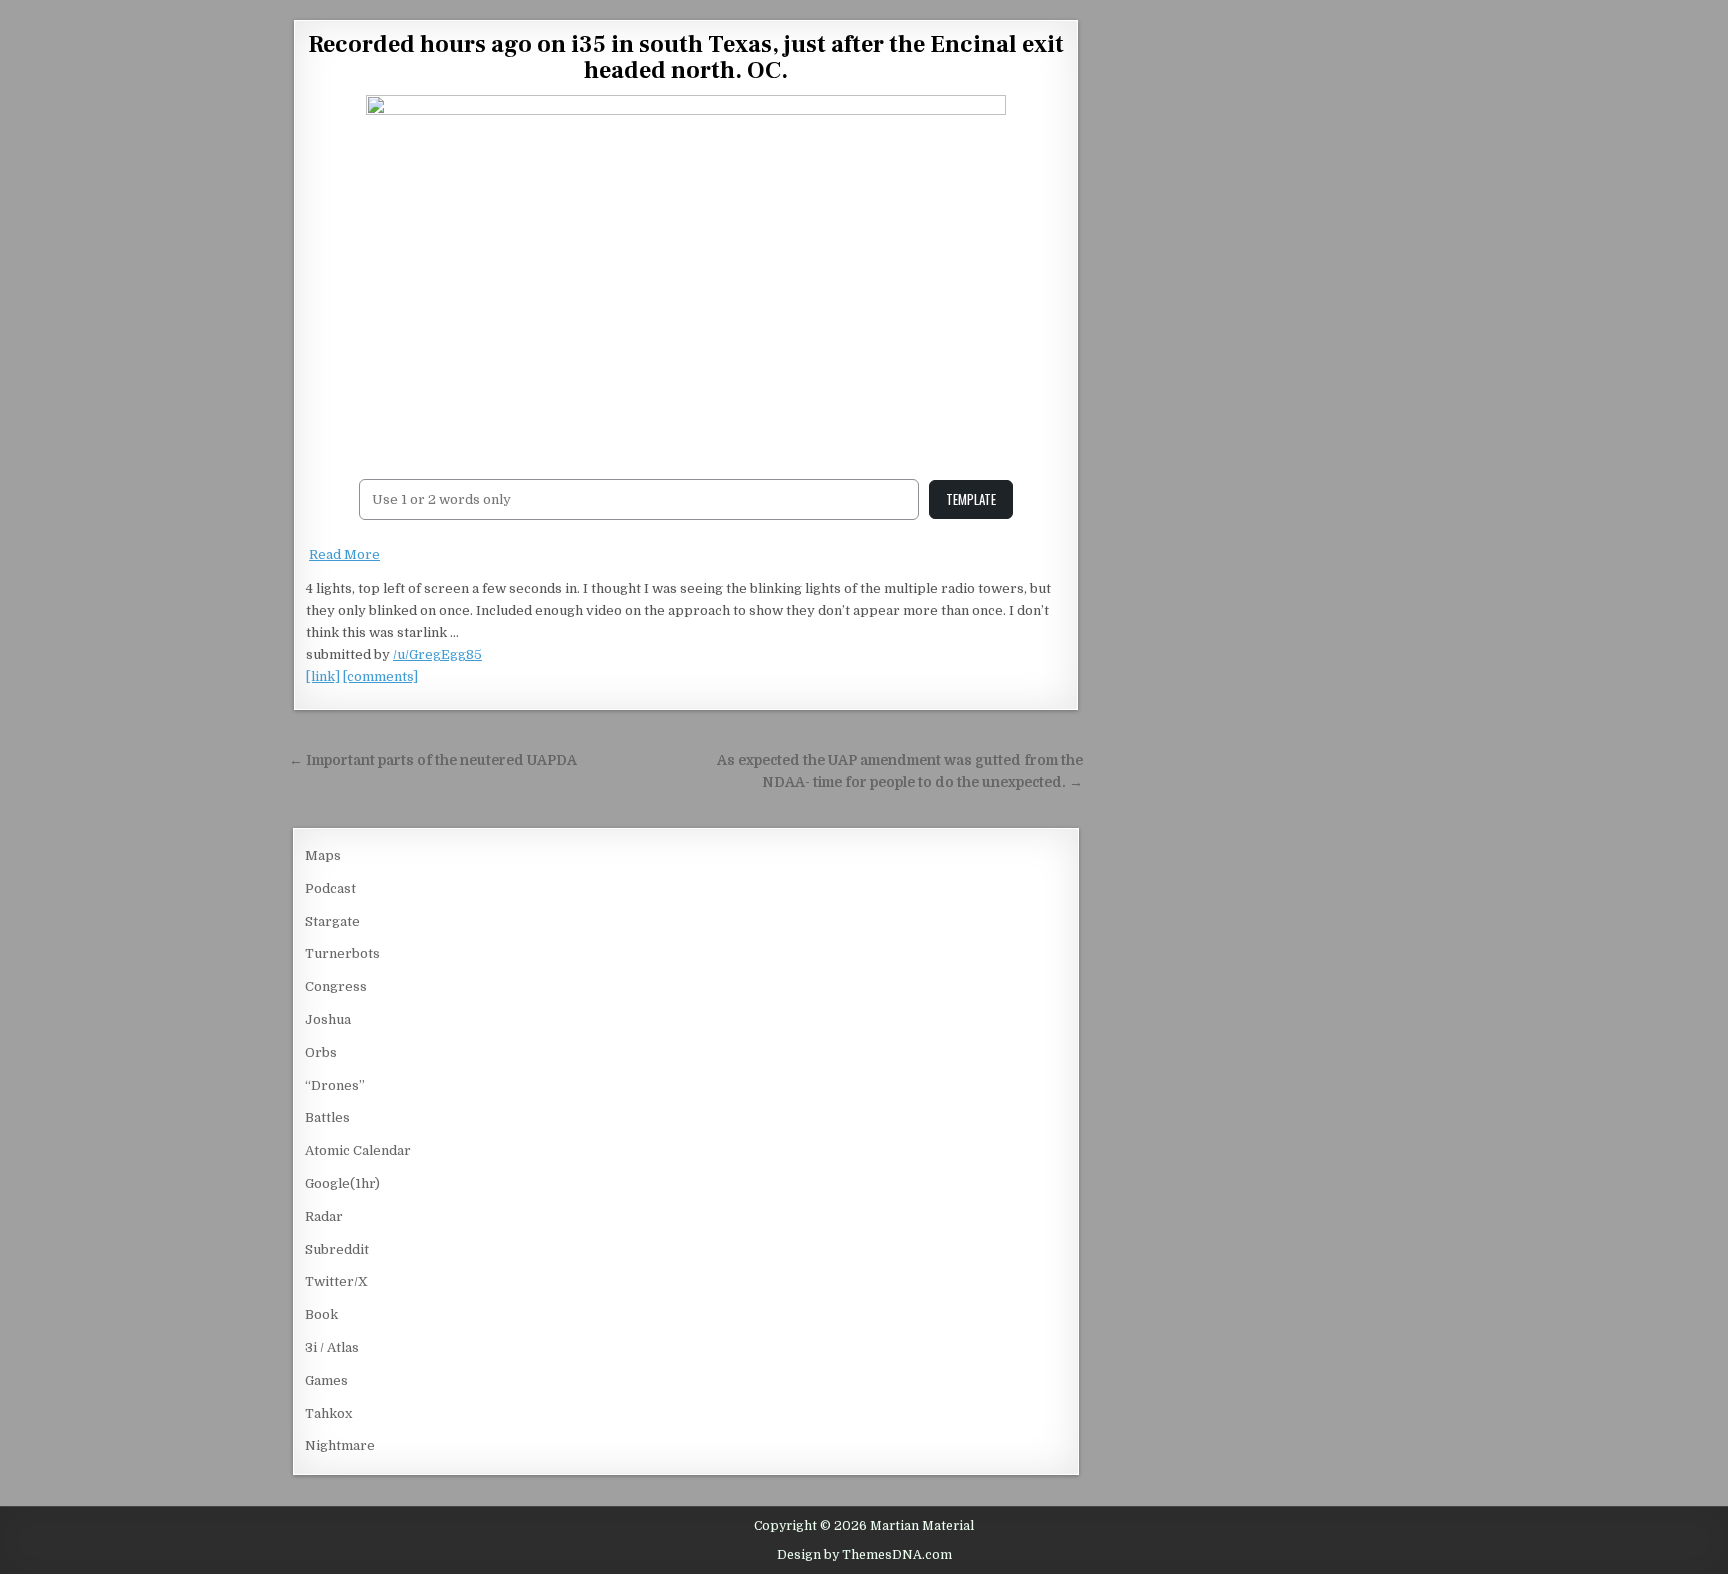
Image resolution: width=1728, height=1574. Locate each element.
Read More (344, 554)
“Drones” (335, 1085)
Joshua (328, 1019)
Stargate (332, 921)
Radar (324, 1216)
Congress (336, 986)
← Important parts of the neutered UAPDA (433, 760)
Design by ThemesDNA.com (864, 1555)
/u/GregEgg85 (437, 654)
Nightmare (340, 1445)
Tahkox (328, 1413)
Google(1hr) (342, 1183)
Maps (323, 855)
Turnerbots (342, 953)
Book (321, 1314)
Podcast (330, 888)
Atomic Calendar (358, 1150)
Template (971, 499)
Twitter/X (336, 1281)
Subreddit (337, 1249)
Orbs (321, 1052)
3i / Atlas (332, 1347)
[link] (323, 676)
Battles (327, 1117)
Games (326, 1380)
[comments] (380, 676)
